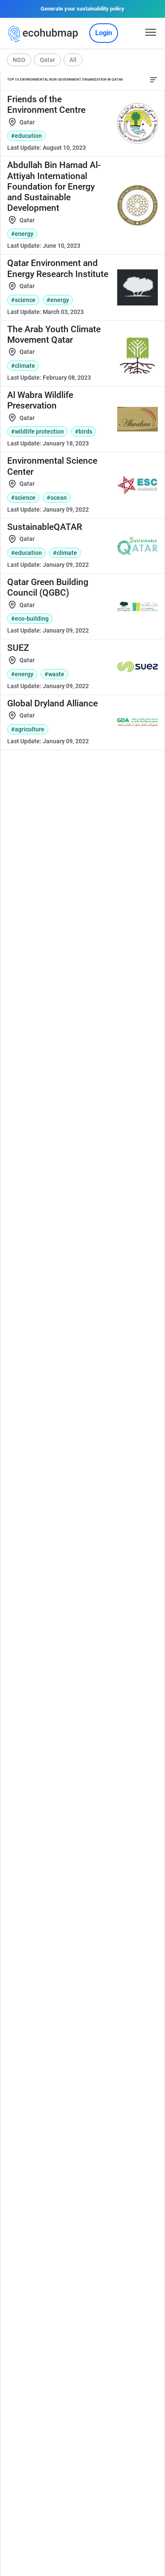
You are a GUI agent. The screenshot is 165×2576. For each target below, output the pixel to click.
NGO (19, 60)
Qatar (47, 60)
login (104, 33)
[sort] (154, 80)
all (73, 60)
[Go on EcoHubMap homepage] (45, 34)
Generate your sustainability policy (82, 9)
